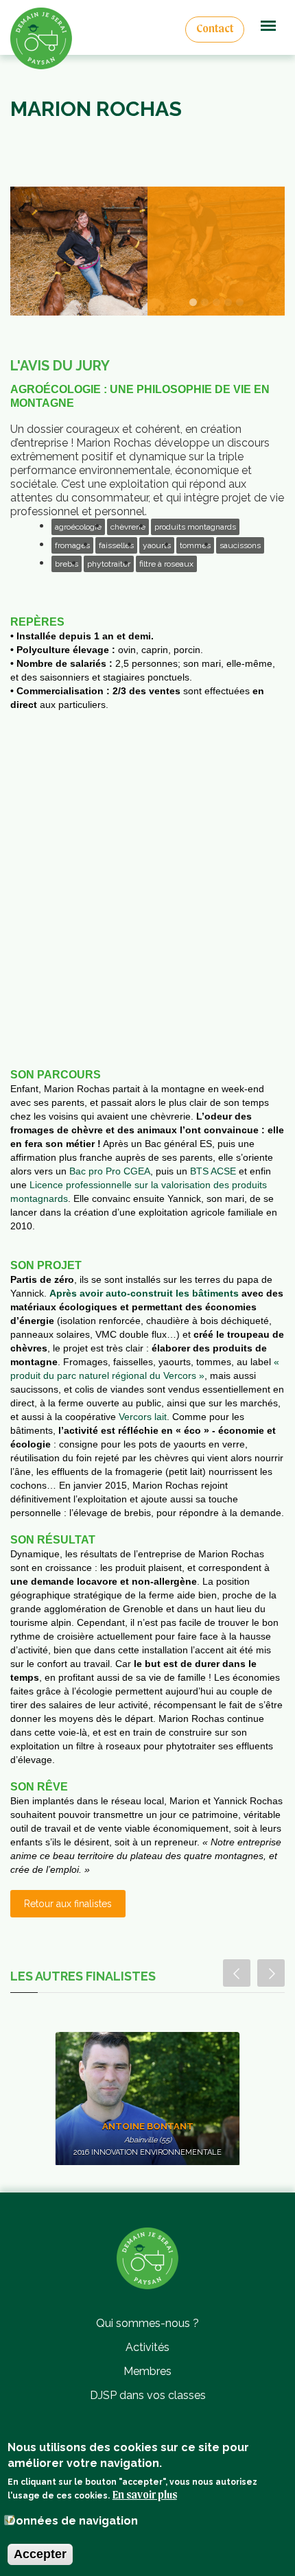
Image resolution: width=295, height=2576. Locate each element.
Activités (147, 2347)
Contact (215, 29)
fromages (72, 545)
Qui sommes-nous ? (147, 2323)
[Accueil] (147, 2257)
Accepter (40, 2554)
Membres (147, 2371)
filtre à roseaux (166, 564)
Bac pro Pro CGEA (110, 1171)
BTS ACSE (213, 1171)
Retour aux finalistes (68, 1904)
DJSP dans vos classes (148, 2395)
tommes (195, 545)
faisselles (116, 545)
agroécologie (78, 527)
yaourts (157, 545)
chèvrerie (128, 527)
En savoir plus (145, 2496)
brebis (67, 564)
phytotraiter (109, 564)
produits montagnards (195, 527)
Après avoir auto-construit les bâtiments (144, 1293)
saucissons (240, 545)
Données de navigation (73, 2521)
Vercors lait (143, 1417)
